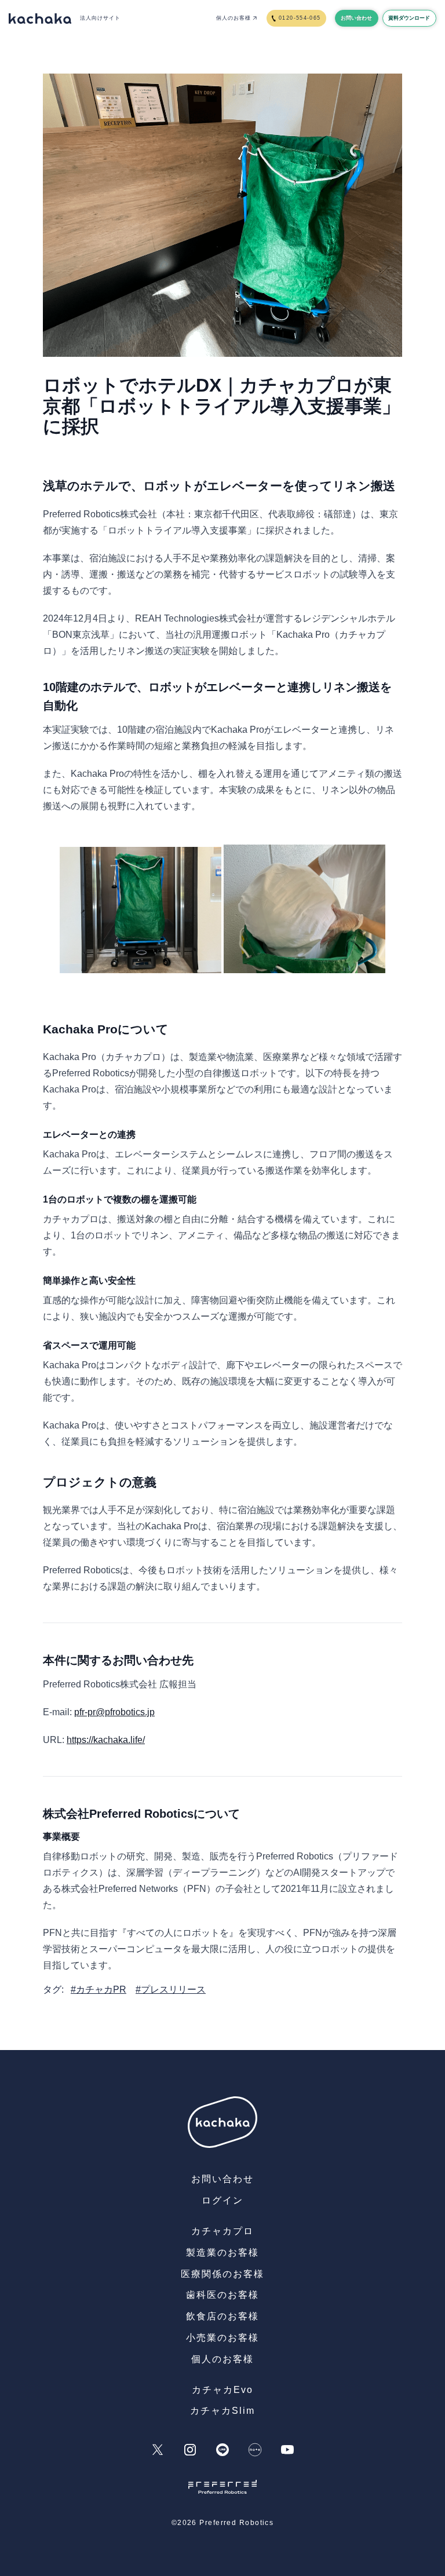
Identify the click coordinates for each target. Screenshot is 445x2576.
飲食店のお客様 (222, 2316)
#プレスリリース (171, 1989)
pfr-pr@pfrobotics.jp (114, 1712)
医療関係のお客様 (222, 2274)
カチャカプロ (222, 2231)
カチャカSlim (222, 2411)
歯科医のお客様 (222, 2295)
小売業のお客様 (222, 2338)
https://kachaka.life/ (106, 1740)
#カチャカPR (99, 1989)
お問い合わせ (222, 2179)
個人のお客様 (234, 18)
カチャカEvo (222, 2390)
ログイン (222, 2200)
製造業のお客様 (222, 2252)
